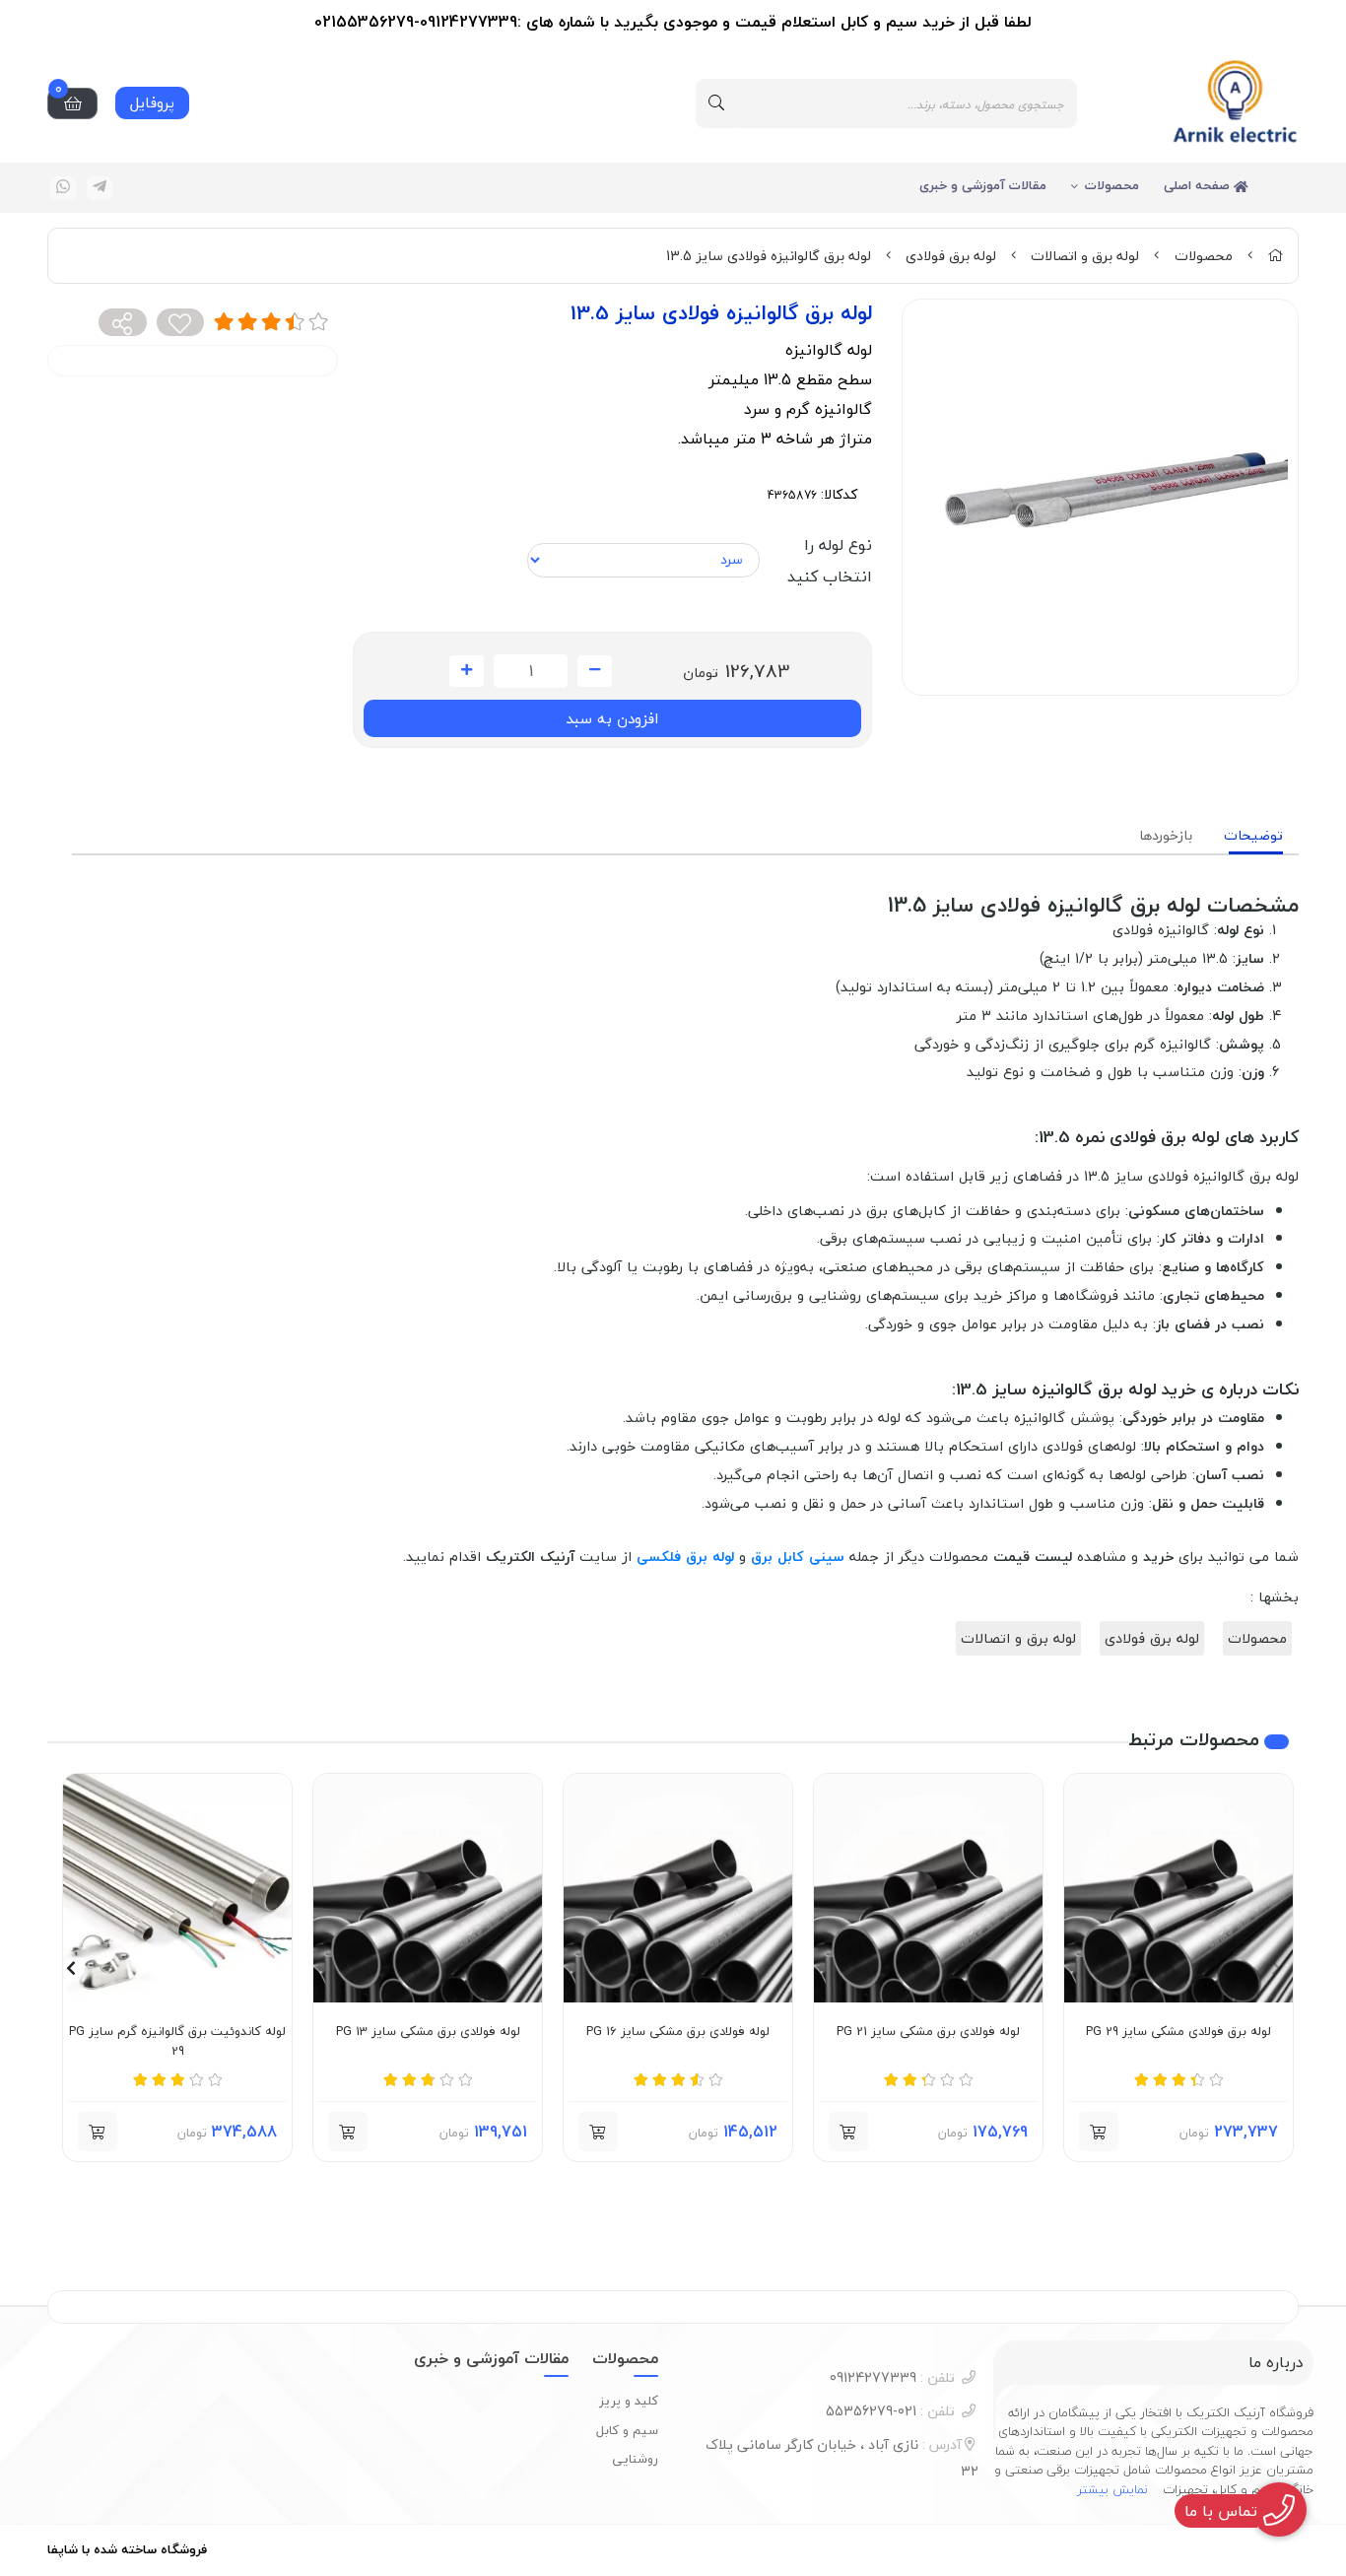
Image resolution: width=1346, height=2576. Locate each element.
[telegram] (100, 188)
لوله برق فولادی (951, 256)
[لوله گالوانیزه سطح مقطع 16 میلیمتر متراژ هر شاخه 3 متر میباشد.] (678, 1888)
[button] (1099, 2132)
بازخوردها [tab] (1166, 835)
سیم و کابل (627, 2430)
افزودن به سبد (612, 718)
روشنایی (635, 2459)
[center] (716, 103)
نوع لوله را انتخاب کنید (830, 561)
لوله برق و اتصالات (1085, 256)
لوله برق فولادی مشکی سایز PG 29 (1178, 2032)
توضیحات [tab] (1253, 835)
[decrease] (595, 671)
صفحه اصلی (1199, 185)
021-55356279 (890, 2411)
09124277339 (892, 2377)
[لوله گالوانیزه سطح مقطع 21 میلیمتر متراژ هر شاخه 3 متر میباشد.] (928, 1888)
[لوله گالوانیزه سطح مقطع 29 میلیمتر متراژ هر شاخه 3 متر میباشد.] (1178, 1888)
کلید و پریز (629, 2401)
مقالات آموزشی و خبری (983, 185)
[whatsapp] (63, 188)
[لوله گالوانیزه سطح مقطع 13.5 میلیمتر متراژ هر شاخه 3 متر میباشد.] (428, 1888)
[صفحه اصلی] (1275, 256)
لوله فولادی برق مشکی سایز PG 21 (928, 2032)
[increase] (467, 671)
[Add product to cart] (848, 2132)
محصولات (1112, 185)
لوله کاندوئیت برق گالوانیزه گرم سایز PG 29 (177, 2041)
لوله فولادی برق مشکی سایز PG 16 (678, 2032)
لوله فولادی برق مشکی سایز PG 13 (428, 2032)
